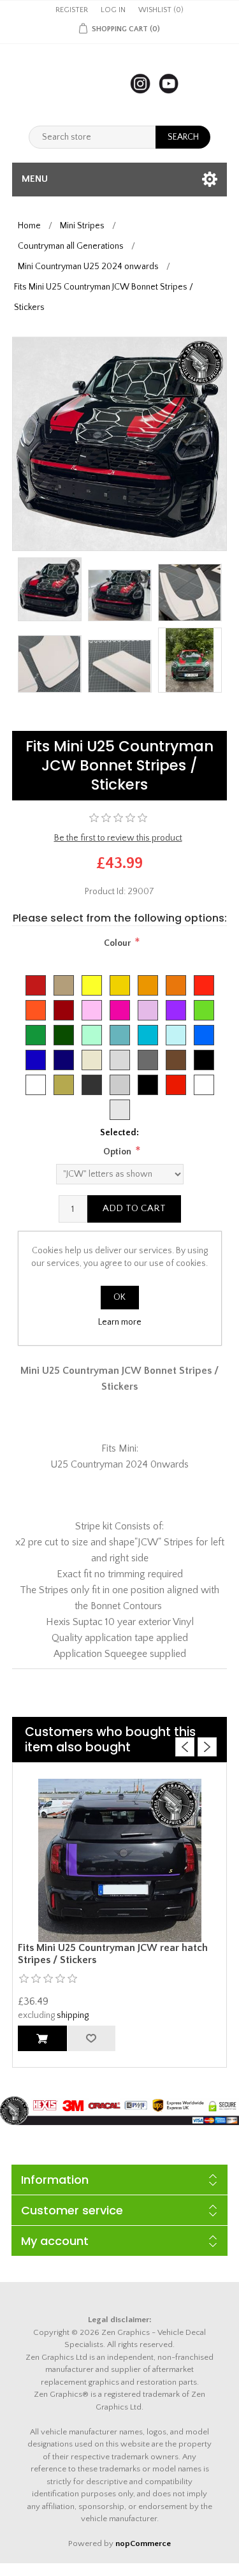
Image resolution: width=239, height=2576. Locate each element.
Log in (113, 10)
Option (117, 1152)
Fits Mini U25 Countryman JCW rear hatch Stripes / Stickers (113, 1954)
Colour (117, 943)
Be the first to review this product (118, 838)
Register (72, 10)
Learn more (120, 1322)
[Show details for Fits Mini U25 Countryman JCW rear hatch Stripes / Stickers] (120, 1860)
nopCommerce (143, 2543)
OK (119, 1297)
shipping (73, 2015)
